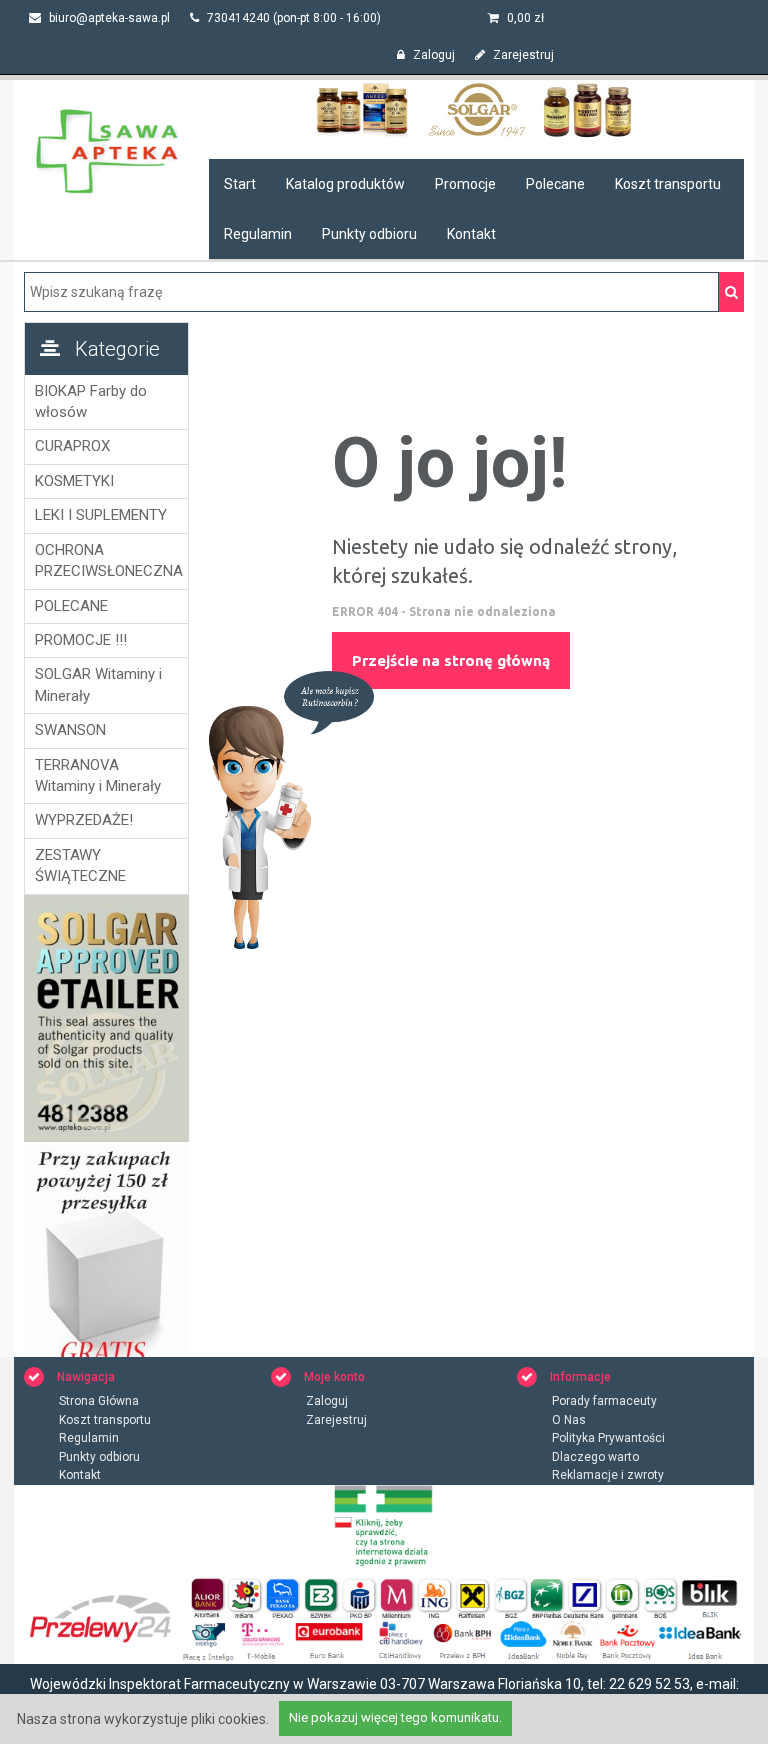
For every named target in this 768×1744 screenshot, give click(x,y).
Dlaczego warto (595, 1457)
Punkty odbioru (369, 234)
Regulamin (258, 234)
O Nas (569, 1420)
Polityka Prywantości (608, 1438)
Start (240, 184)
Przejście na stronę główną (451, 660)
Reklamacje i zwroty (608, 1475)
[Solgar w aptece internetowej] (476, 109)
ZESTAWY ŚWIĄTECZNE (80, 865)
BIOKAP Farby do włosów (91, 401)
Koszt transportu (668, 184)
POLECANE (71, 606)
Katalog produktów (345, 184)
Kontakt (471, 234)
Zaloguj (432, 55)
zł (525, 18)
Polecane (555, 184)
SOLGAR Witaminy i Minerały (98, 684)
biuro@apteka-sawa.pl (108, 18)
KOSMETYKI (74, 481)
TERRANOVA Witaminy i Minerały (98, 775)
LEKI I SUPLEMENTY (101, 515)
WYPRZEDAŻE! (84, 820)
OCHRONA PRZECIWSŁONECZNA (106, 560)
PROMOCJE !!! (81, 640)
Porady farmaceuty (604, 1401)
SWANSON (70, 730)
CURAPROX (72, 446)
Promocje (465, 184)
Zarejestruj (522, 55)
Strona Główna (99, 1401)
